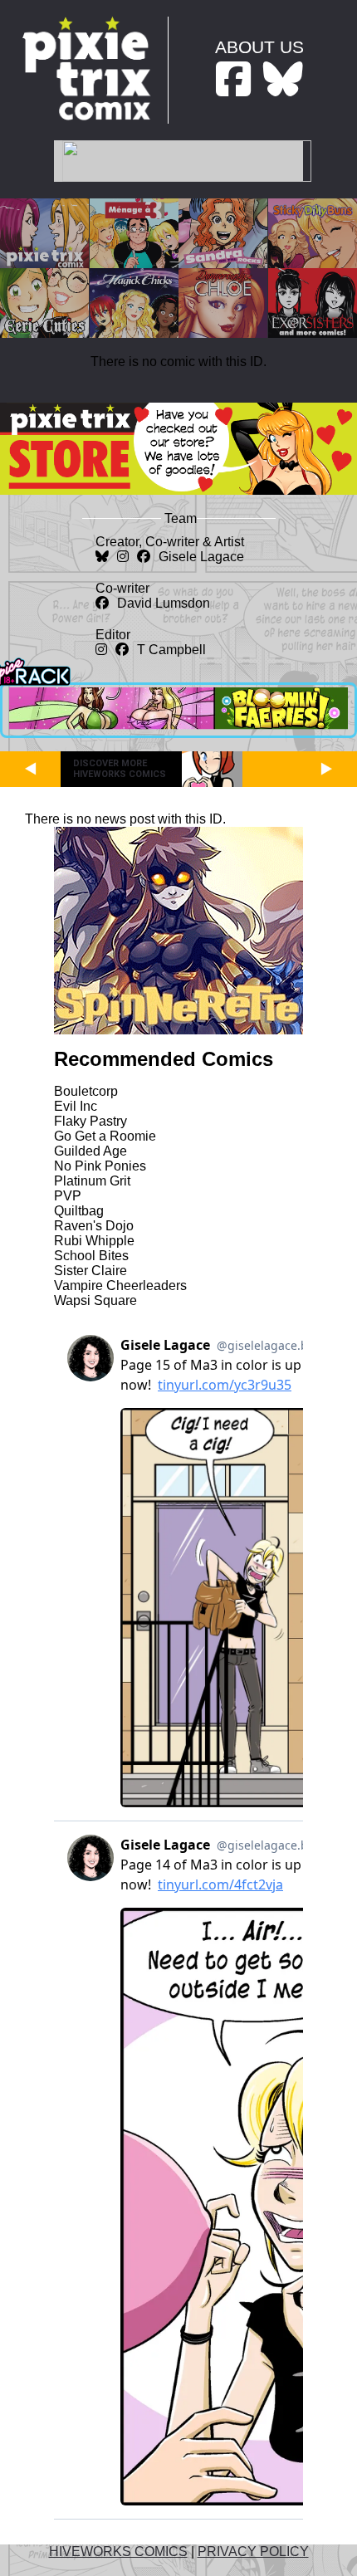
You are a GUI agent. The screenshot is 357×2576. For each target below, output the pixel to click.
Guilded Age (90, 1151)
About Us (259, 47)
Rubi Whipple (94, 1241)
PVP (68, 1196)
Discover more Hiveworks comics (120, 769)
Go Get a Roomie (105, 1136)
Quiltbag (79, 1211)
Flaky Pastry (90, 1121)
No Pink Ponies (100, 1166)
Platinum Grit (92, 1181)
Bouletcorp (86, 1091)
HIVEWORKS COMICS (118, 2552)
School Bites (91, 1256)
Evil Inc (76, 1106)
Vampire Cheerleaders (120, 1286)
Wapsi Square (95, 1300)
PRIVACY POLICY (253, 2552)
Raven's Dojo (94, 1226)
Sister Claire (90, 1271)
